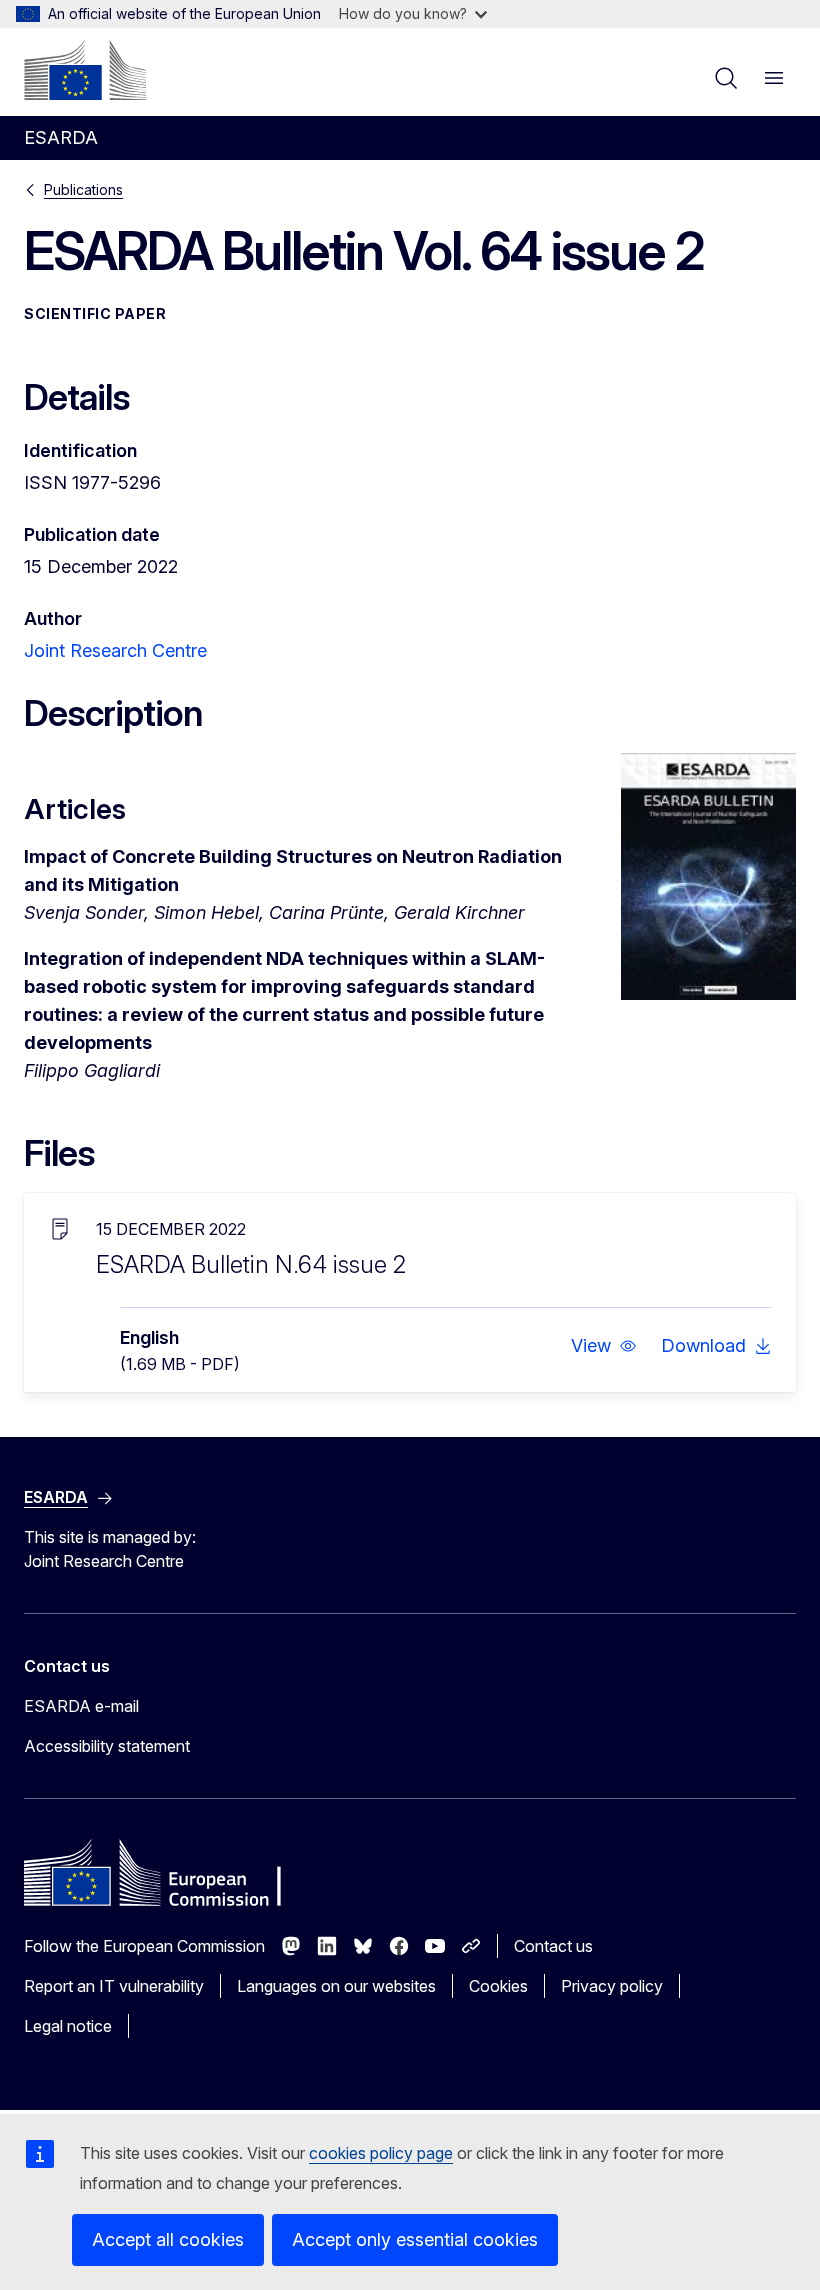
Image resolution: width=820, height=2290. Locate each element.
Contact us (553, 1946)
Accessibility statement (107, 1746)
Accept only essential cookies (415, 2239)
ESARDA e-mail (81, 1706)
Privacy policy (612, 1986)
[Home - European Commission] (85, 70)
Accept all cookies (168, 2239)
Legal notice (68, 2026)
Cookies (498, 1986)
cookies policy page (381, 2153)
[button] (604, 1346)
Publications (83, 189)
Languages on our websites (336, 1986)
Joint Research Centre (115, 650)
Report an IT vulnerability (114, 1986)
